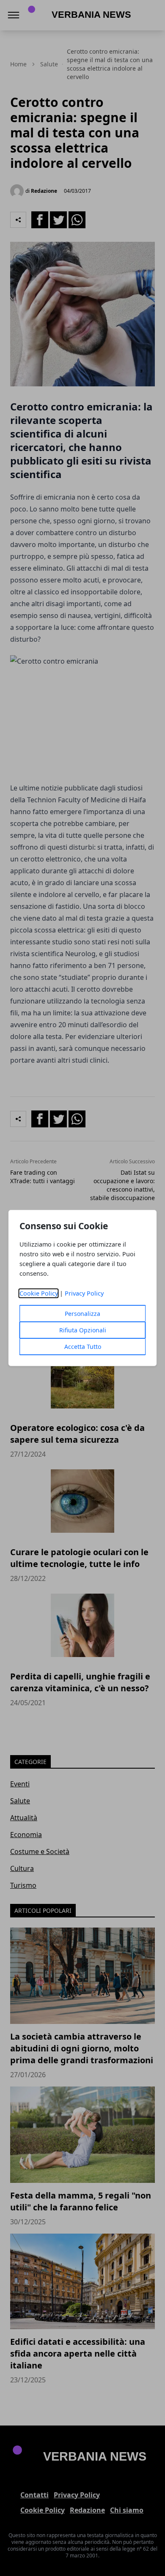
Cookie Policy (39, 1293)
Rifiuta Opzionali (83, 1330)
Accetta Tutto (83, 1347)
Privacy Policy (84, 1293)
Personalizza (82, 1314)
